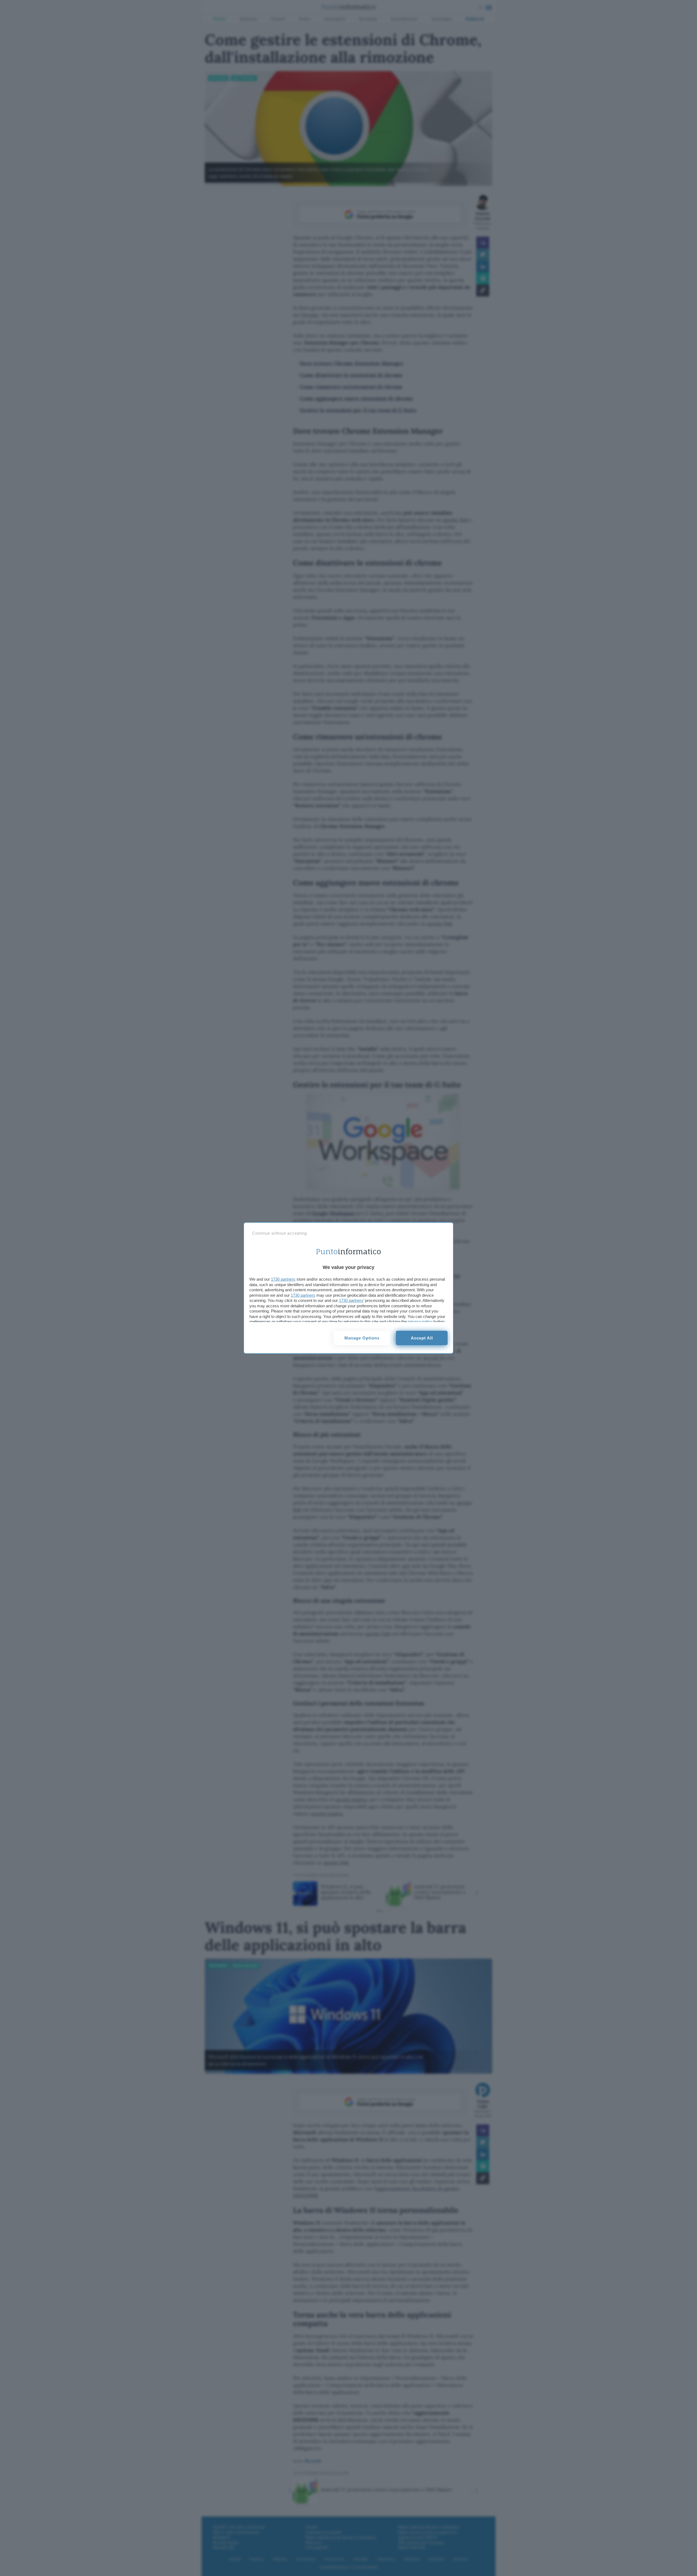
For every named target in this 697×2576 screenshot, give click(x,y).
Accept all (422, 1338)
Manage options (362, 1338)
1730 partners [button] (283, 1279)
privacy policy (420, 1322)
